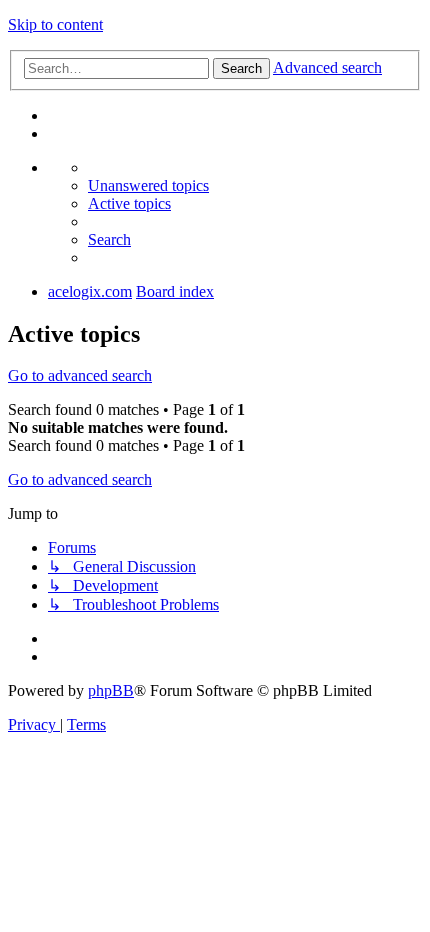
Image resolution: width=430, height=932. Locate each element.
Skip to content (55, 24)
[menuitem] (148, 185)
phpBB (111, 690)
